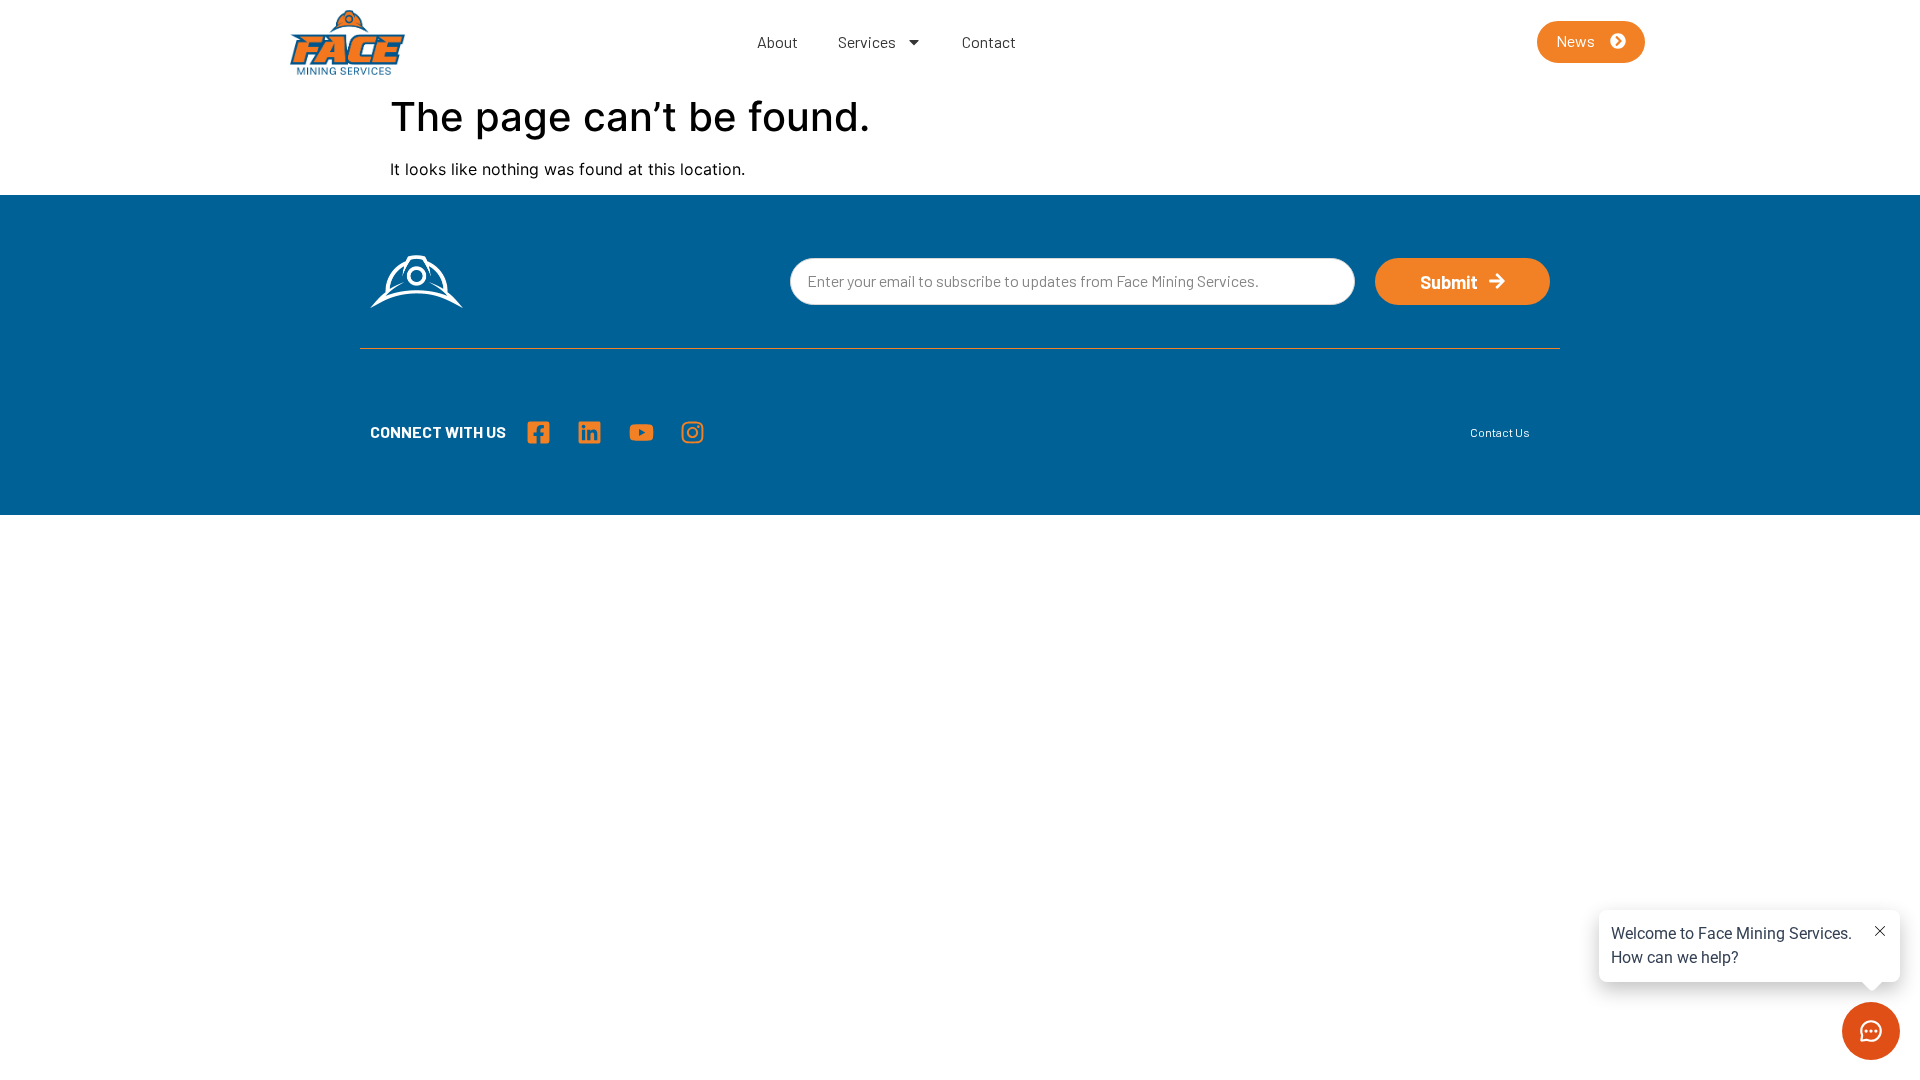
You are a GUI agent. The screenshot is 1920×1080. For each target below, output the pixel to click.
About (777, 41)
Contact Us (1500, 432)
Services (867, 41)
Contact (989, 41)
